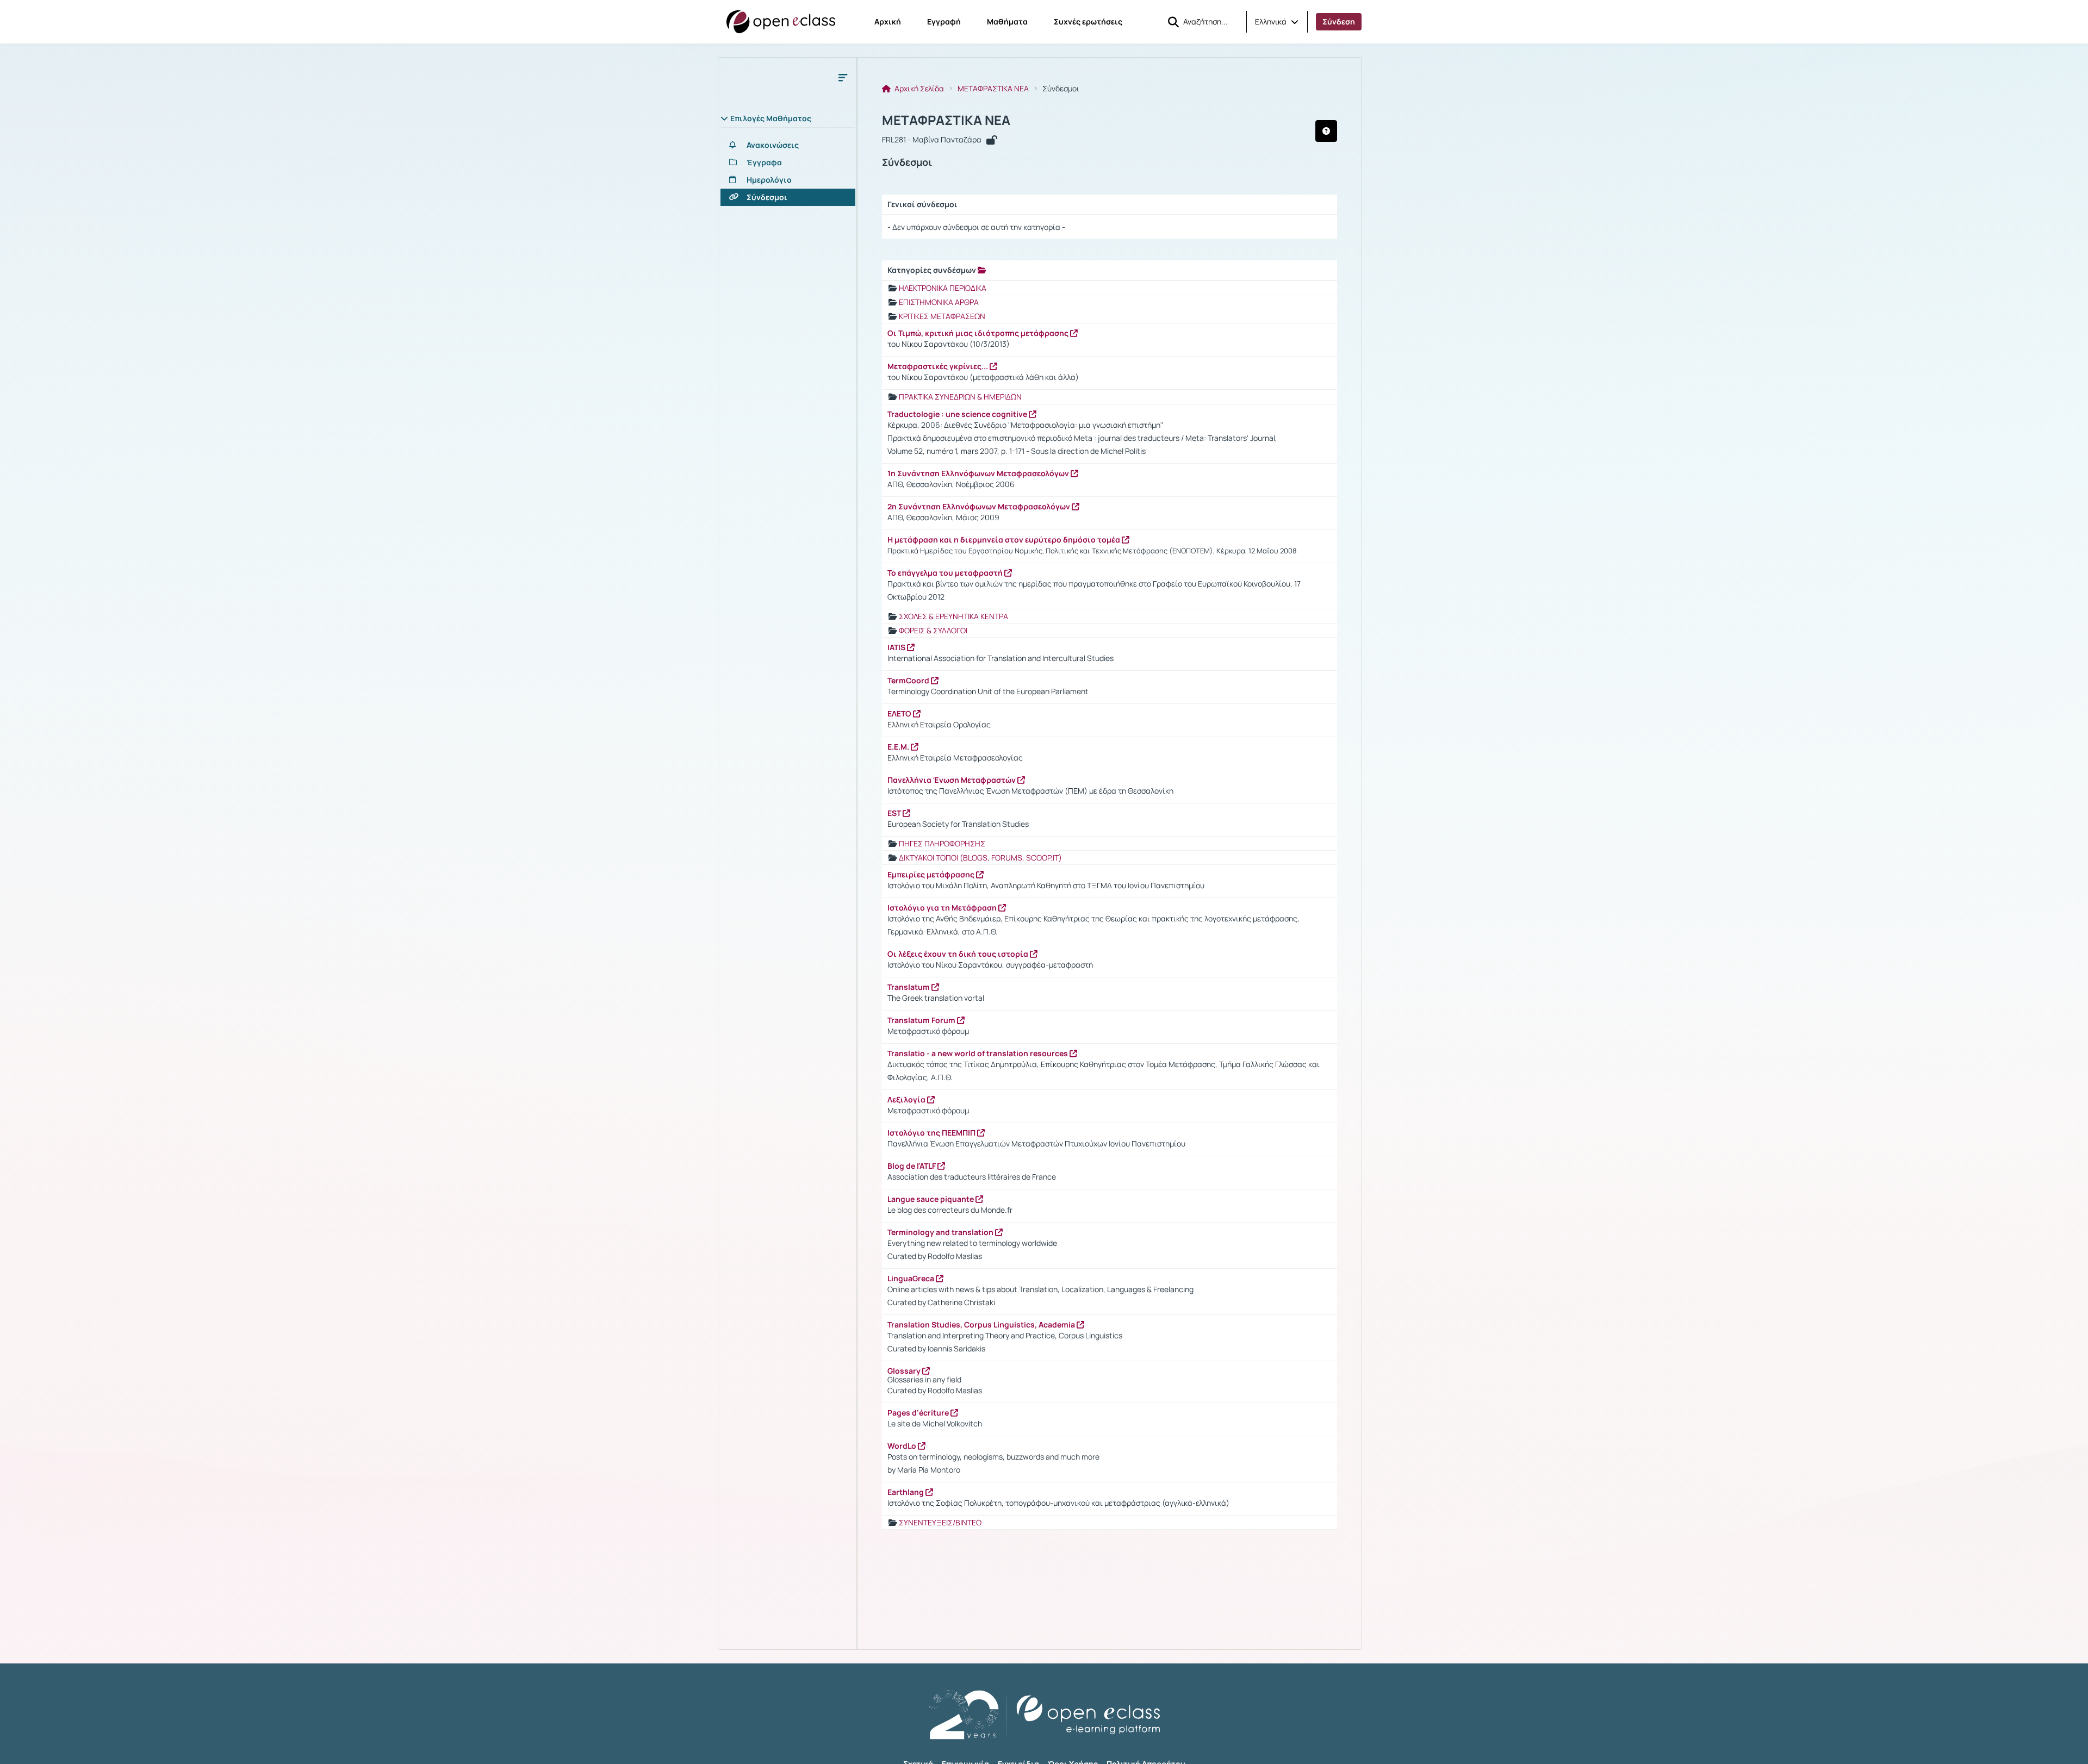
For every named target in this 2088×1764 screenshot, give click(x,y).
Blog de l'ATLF (912, 1166)
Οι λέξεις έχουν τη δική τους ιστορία (959, 954)
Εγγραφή (944, 21)
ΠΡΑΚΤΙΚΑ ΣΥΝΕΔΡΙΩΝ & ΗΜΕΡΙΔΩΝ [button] (960, 397)
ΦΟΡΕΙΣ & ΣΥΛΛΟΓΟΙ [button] (933, 630)
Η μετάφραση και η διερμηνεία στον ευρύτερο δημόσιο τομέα (1005, 540)
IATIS (897, 647)
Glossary (905, 1371)
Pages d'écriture (919, 1413)
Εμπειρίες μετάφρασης (932, 874)
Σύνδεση (1339, 21)
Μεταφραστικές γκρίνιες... (939, 366)
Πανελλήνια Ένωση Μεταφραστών (952, 780)
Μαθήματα (1007, 21)
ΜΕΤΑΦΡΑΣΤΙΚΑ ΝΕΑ (993, 89)
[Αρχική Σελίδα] (781, 22)
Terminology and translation (941, 1232)
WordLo (903, 1446)
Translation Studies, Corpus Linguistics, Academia (982, 1324)
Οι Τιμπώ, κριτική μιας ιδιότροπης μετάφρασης (979, 333)
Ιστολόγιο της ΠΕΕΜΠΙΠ (932, 1133)
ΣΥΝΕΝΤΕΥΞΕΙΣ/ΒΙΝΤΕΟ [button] (940, 1522)
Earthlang (906, 1492)
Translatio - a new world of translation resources (978, 1053)
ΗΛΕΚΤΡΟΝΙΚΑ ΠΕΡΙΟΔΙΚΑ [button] (943, 288)
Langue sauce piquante (931, 1199)
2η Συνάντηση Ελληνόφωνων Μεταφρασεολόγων (980, 506)
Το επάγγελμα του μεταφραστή (946, 573)
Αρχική (888, 21)
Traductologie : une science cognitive (958, 414)
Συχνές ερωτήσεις (1088, 21)
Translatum (909, 987)
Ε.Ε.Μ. (899, 747)
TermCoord (909, 680)
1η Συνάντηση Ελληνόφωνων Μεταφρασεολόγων (979, 473)
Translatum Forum (922, 1020)
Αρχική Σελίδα (918, 89)
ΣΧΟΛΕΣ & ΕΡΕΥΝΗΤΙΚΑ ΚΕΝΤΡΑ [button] (953, 616)
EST (895, 813)
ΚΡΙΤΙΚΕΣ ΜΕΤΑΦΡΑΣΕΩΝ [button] (942, 316)
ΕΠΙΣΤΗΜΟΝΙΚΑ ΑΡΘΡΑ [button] (939, 302)
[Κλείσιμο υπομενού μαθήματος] (843, 77)
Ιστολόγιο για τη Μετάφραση (943, 908)
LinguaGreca (912, 1278)
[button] (1277, 22)
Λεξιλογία (907, 1099)
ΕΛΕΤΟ (900, 713)
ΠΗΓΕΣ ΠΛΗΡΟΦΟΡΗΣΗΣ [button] (942, 843)
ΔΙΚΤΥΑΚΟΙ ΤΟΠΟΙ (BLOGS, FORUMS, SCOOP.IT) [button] (980, 858)
